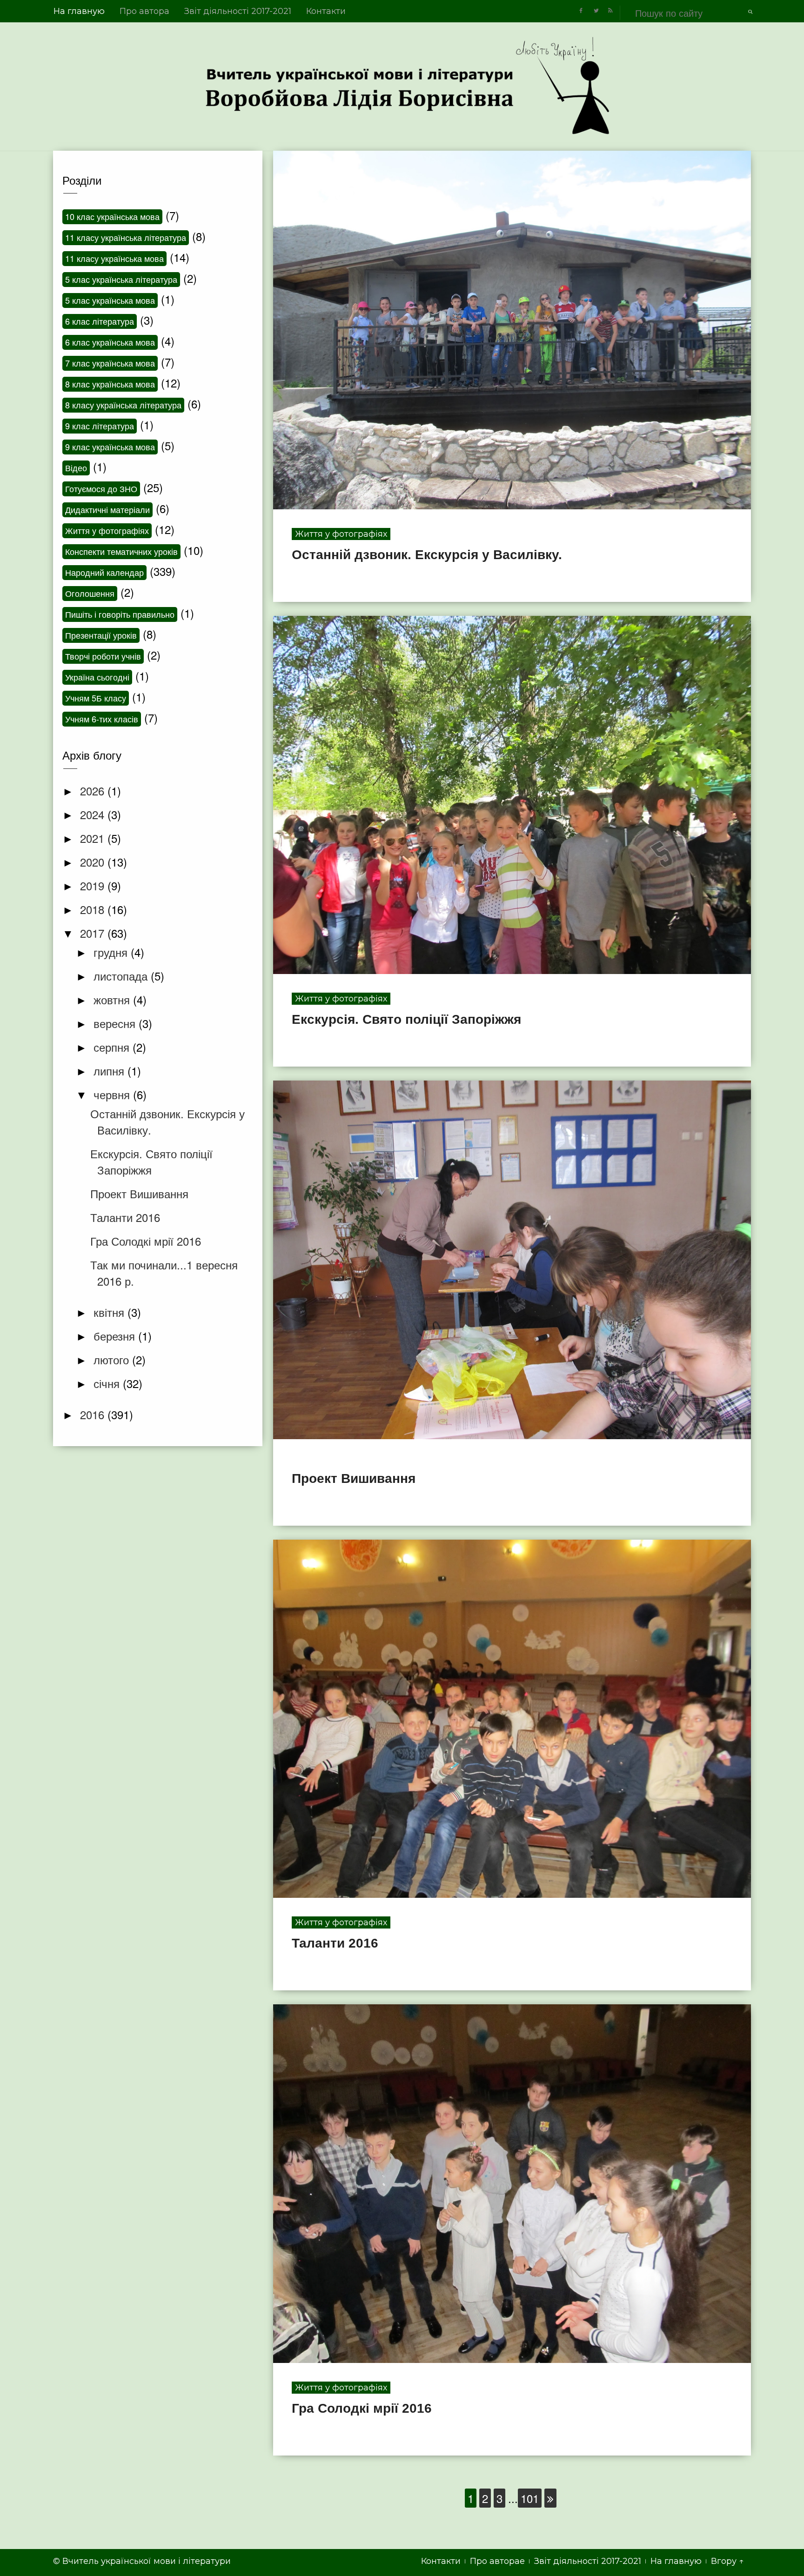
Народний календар (104, 572)
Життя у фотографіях (341, 534)
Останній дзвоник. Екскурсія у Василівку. (427, 555)
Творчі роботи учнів (103, 656)
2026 (94, 791)
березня (116, 1336)
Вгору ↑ (727, 2561)
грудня (112, 952)
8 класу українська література (123, 405)
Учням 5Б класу (96, 698)
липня (111, 1071)
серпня (113, 1047)
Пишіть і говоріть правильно (120, 614)
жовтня (113, 999)
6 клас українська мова (110, 342)
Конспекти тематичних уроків (121, 551)
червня (113, 1094)
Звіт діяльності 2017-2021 (238, 11)
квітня (111, 1312)
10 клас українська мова (112, 216)
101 (530, 2498)
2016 (94, 1414)
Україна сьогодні (97, 677)
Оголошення (90, 593)
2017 (94, 933)
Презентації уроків (101, 635)
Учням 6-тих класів (102, 719)
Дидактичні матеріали (107, 509)
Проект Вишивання (354, 1478)
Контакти (326, 11)
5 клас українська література (121, 279)
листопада (122, 976)
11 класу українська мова (114, 258)
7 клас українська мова (110, 363)
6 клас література (100, 321)
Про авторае (497, 2561)
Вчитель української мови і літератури (147, 2561)
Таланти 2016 (335, 1943)
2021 (94, 838)
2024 (94, 814)
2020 (94, 862)
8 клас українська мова (110, 384)
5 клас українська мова (110, 300)
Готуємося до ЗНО (101, 488)
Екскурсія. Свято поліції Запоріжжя (406, 1019)
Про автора (144, 11)
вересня (116, 1023)
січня (108, 1383)
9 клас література (100, 426)
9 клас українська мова (110, 447)
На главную (79, 11)
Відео (76, 467)
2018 (94, 909)
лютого (113, 1359)
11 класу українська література (126, 237)
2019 (94, 885)
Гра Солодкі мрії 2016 (362, 2408)
